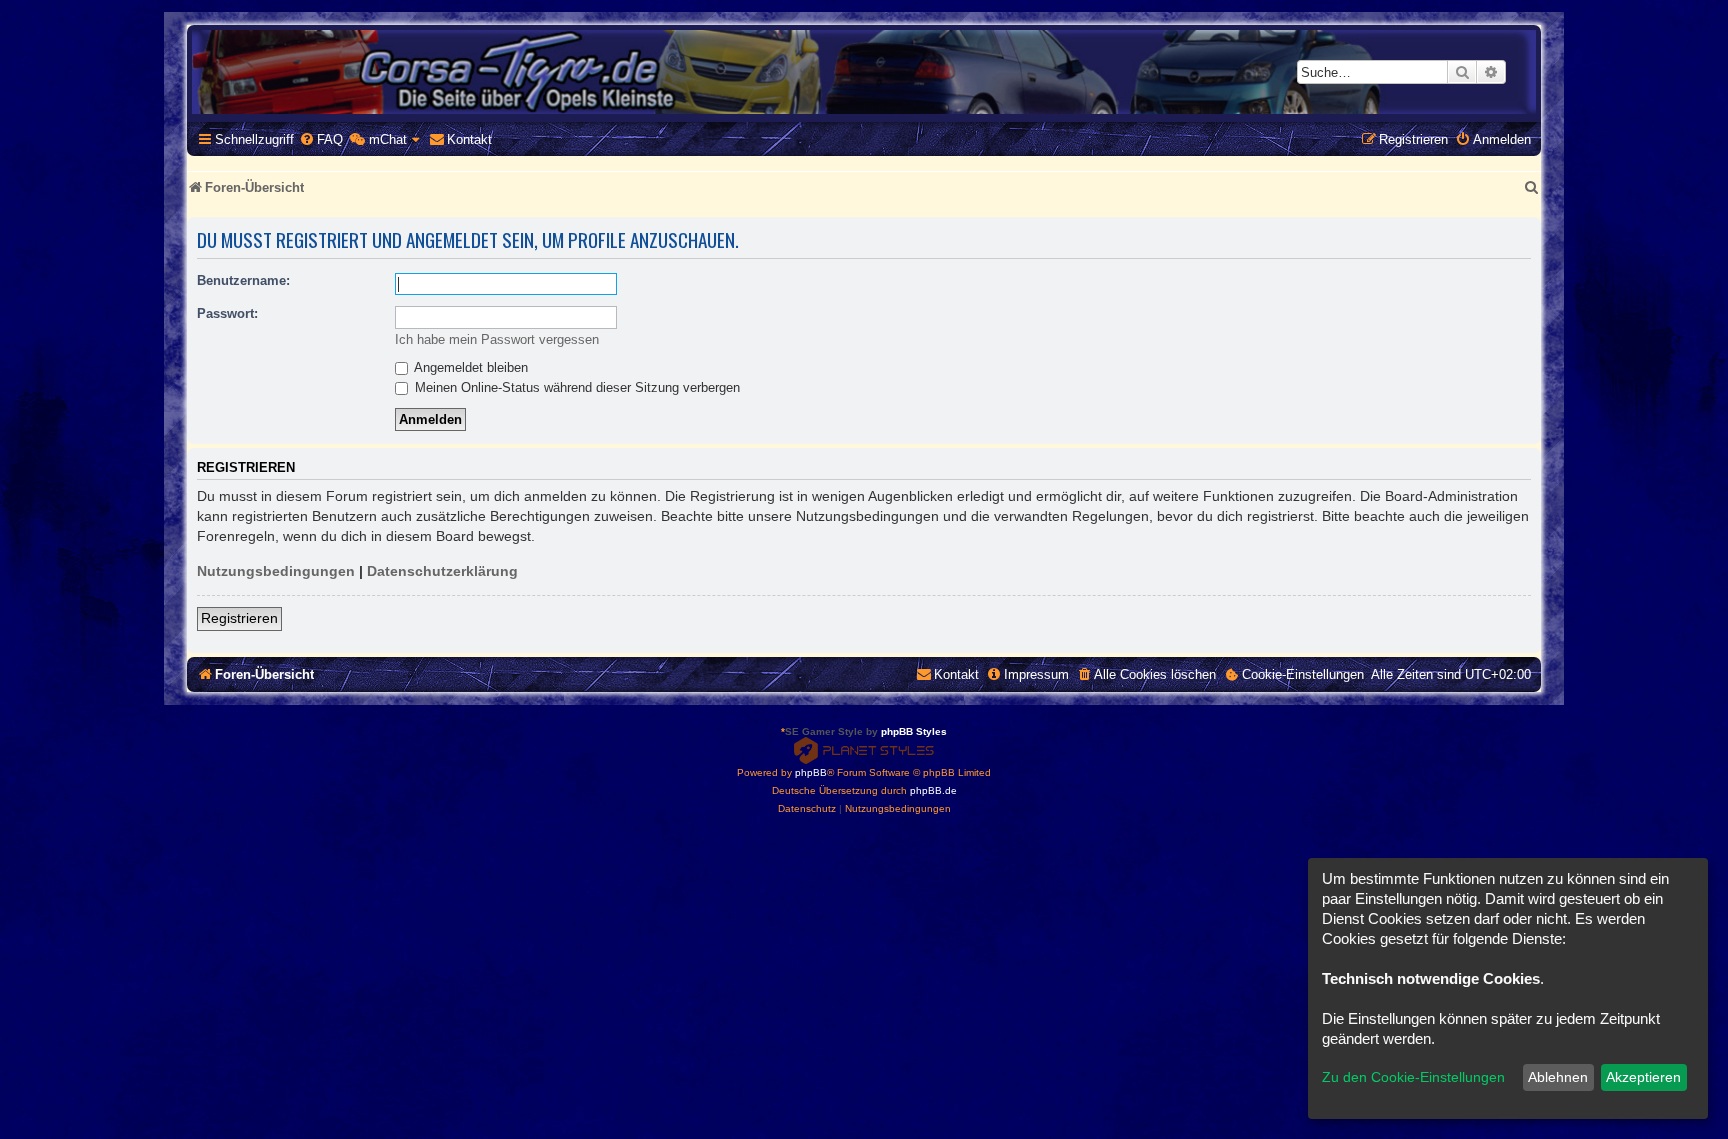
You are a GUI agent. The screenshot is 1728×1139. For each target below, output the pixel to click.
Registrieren (239, 618)
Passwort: (227, 313)
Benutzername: (243, 280)
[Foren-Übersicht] (864, 72)
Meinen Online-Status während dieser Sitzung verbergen (575, 387)
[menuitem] (321, 139)
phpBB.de (933, 790)
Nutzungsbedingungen (276, 571)
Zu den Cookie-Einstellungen (1413, 1077)
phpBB (811, 772)
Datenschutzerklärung (442, 571)
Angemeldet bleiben (469, 367)
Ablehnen (1558, 1077)
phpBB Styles (914, 731)
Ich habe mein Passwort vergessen (497, 339)
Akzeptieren (1643, 1077)
